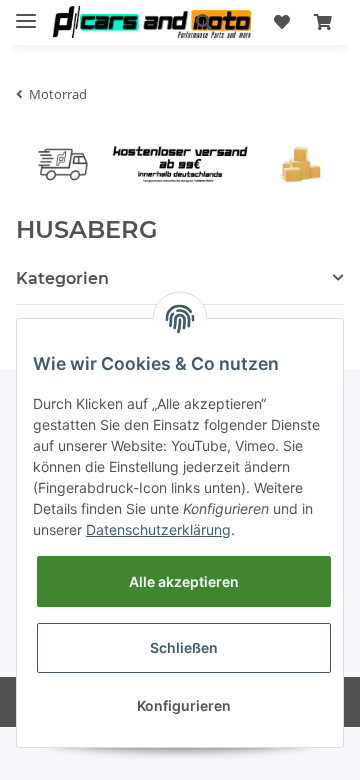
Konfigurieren (184, 705)
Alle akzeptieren (184, 581)
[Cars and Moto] (151, 22)
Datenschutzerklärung (158, 529)
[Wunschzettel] (282, 22)
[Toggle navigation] (26, 12)
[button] (204, 22)
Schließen (184, 647)
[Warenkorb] (323, 22)
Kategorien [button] (62, 278)
